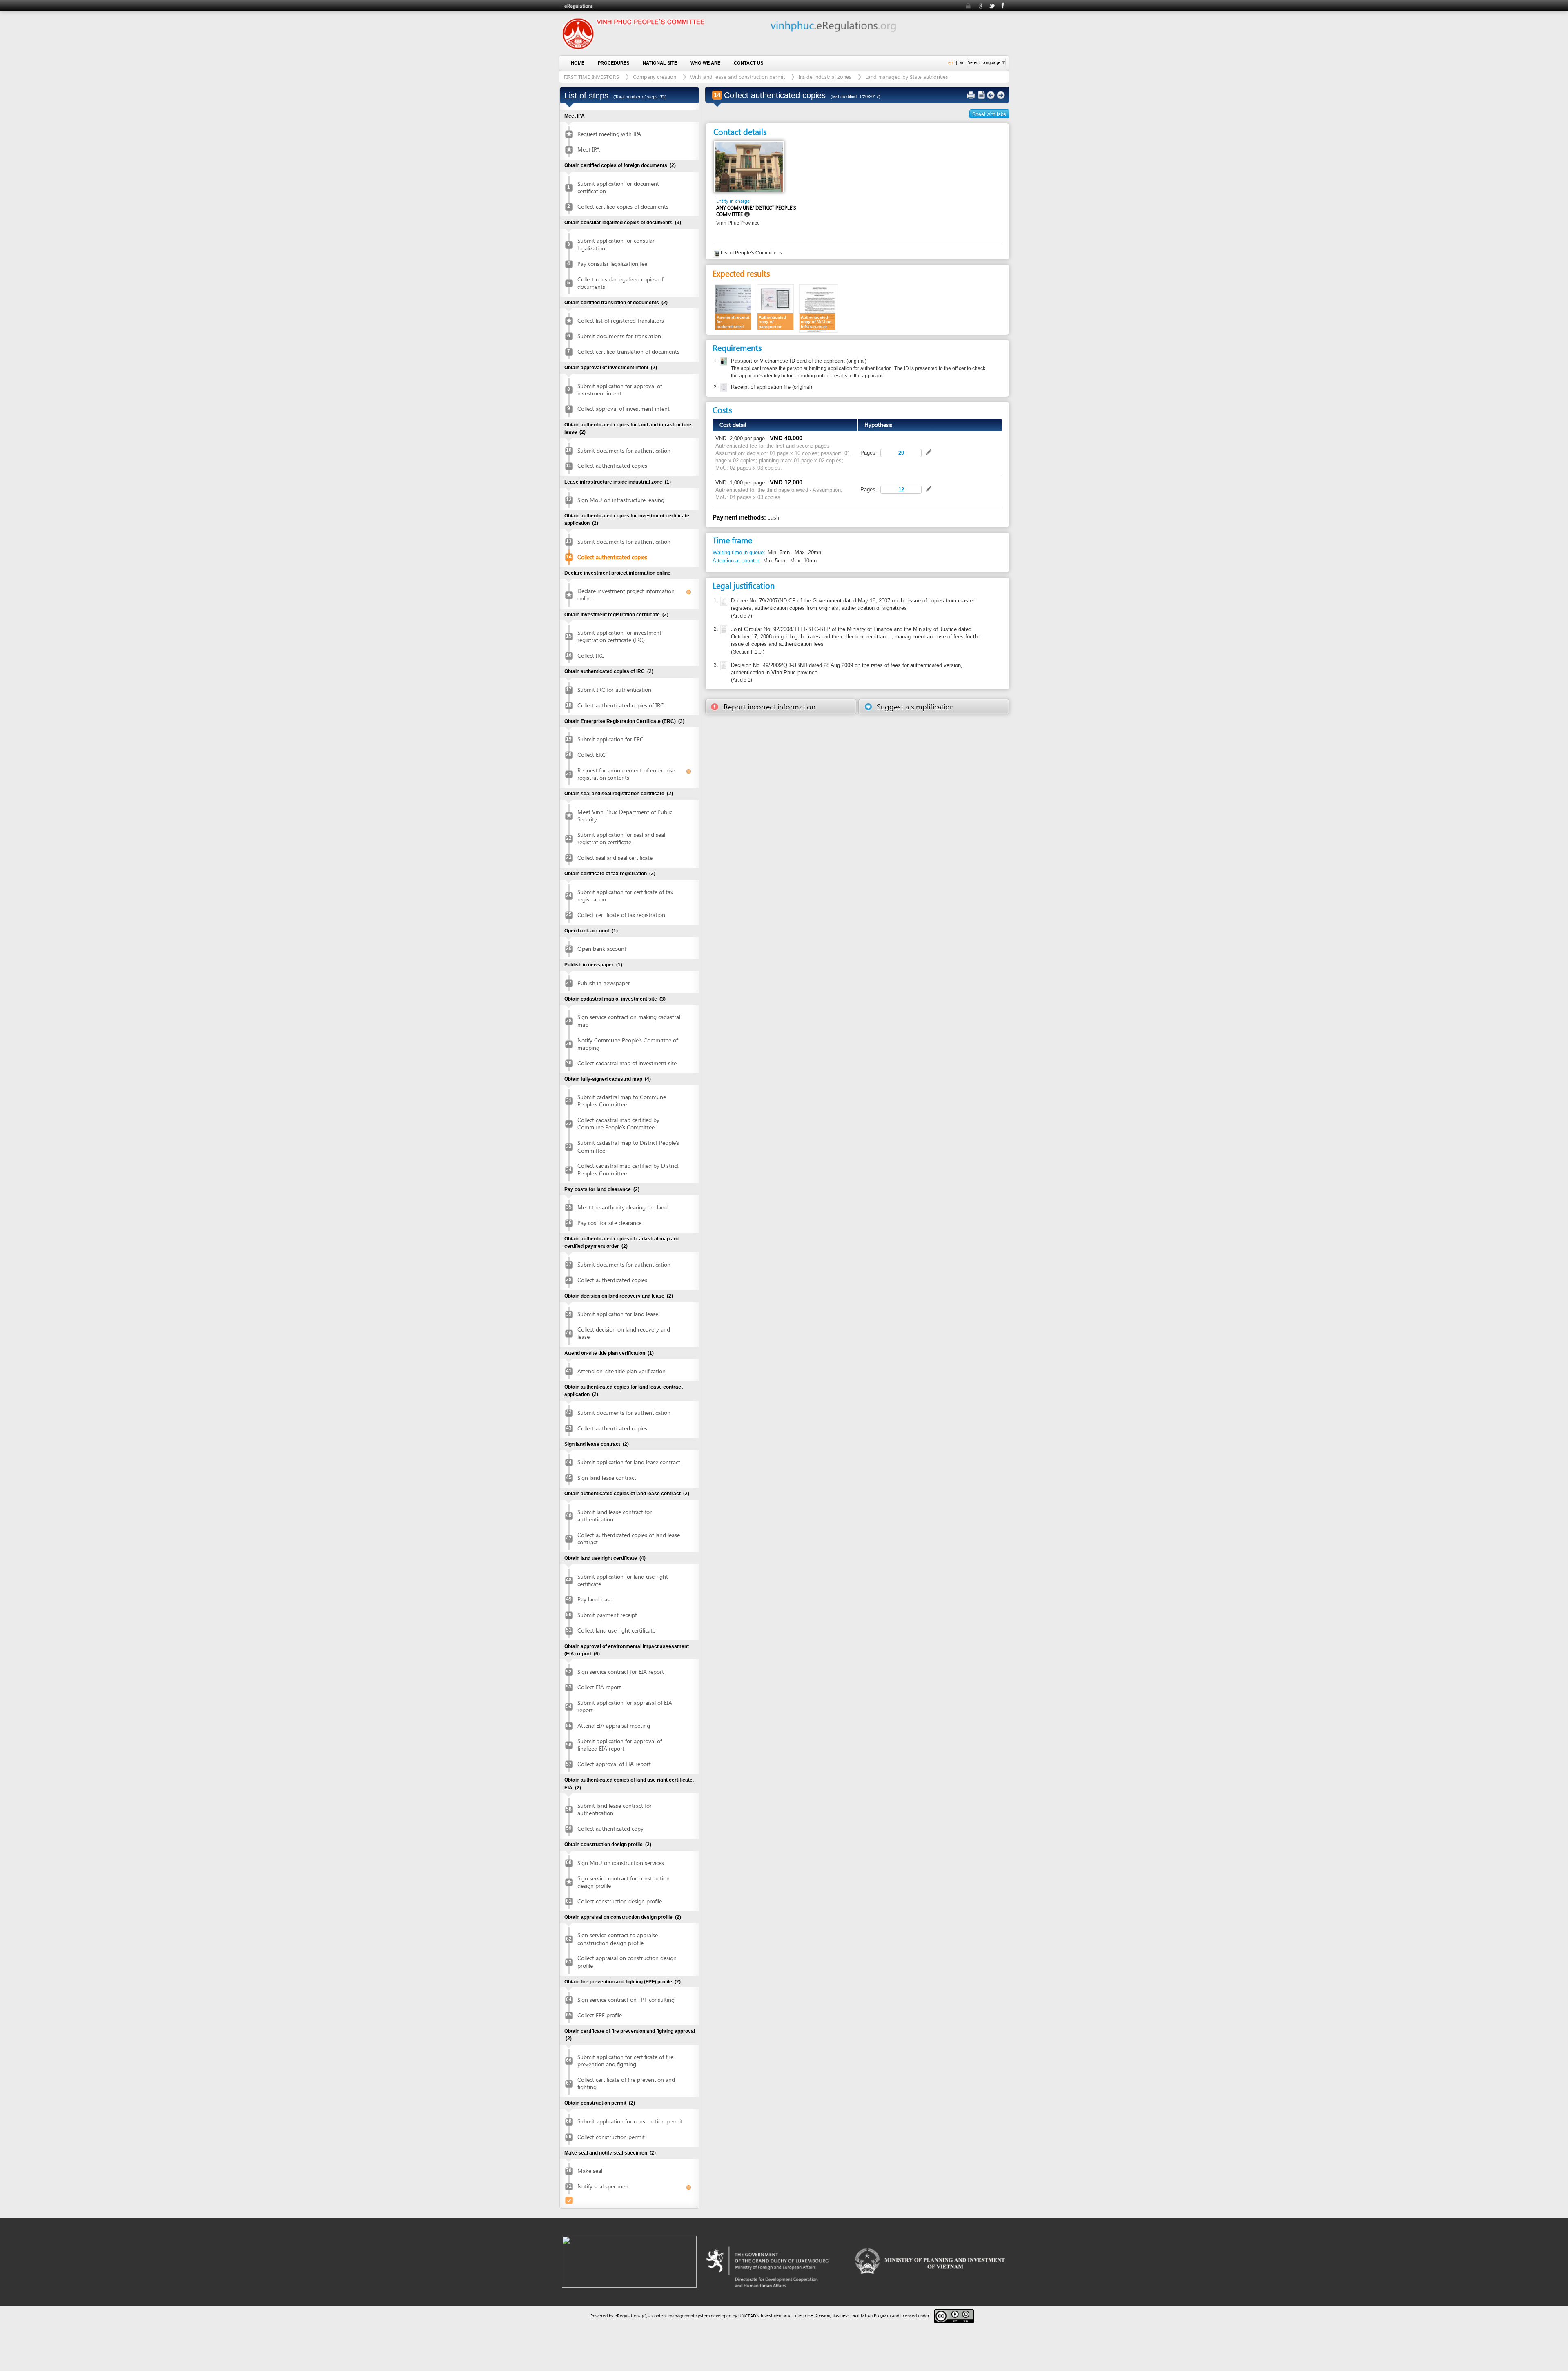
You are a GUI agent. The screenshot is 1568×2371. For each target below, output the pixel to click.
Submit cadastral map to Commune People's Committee (622, 1101)
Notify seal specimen (603, 2186)
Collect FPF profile (600, 2015)
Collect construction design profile (620, 1901)
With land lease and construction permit (737, 77)
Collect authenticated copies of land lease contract (629, 1538)
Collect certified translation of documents (628, 351)
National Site (660, 63)
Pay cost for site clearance (609, 1223)
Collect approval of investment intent (624, 409)
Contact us (748, 63)
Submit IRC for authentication (614, 690)
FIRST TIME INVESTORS (591, 77)
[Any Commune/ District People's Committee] (749, 166)
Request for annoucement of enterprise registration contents (626, 774)
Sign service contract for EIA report (621, 1672)
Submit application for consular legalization (616, 244)
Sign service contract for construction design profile (624, 1882)
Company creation (655, 77)
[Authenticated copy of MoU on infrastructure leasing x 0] (819, 308)
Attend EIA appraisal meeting (614, 1725)
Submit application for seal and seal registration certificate (621, 838)
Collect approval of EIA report (614, 1764)
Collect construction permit (611, 2137)
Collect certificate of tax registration (621, 915)
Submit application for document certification (618, 187)
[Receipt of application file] (723, 388)
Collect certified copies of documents (623, 206)
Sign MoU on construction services (621, 1863)
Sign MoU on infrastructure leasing (621, 500)
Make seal (590, 2171)
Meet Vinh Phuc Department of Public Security (625, 815)
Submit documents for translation (619, 336)
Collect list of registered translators (621, 320)
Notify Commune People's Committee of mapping (628, 1044)
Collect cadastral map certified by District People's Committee (628, 1169)
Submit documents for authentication (624, 450)
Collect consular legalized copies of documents (620, 283)
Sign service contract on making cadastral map (629, 1020)
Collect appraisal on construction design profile (627, 1962)
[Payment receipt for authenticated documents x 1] (733, 307)
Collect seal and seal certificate (615, 858)
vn (962, 62)
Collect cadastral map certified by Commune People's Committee (618, 1123)
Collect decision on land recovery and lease (624, 1333)
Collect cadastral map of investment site (627, 1063)
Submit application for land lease (618, 1314)
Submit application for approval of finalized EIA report (620, 1745)
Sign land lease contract (607, 1478)
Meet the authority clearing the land (623, 1207)
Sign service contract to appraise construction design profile (618, 1939)
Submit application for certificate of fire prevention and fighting (625, 2060)
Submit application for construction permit (630, 2121)
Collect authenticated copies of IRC (621, 705)
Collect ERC (591, 755)
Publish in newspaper (604, 983)
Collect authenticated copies (612, 465)
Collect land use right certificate (616, 1630)
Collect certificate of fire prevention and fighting (626, 2083)
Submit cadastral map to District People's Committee (628, 1146)
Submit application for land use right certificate (623, 1580)
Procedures (614, 63)
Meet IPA (589, 149)
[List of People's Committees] (717, 253)
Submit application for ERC (610, 739)
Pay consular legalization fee (612, 264)
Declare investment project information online (626, 594)
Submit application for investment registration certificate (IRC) (619, 636)
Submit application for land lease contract (629, 1462)
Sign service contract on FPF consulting (626, 2000)
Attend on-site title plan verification (621, 1371)
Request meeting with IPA (609, 134)
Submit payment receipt (607, 1615)
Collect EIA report (599, 1687)
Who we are (705, 63)
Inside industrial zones (825, 77)
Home (578, 63)
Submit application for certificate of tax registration (625, 896)
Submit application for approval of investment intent (620, 389)
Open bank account (602, 949)
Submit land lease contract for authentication (615, 1516)
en (951, 62)
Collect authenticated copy (610, 1828)
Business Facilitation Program (861, 2315)
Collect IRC (591, 655)
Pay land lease (595, 1599)
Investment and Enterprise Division (795, 2315)
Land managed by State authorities (907, 77)
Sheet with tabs (989, 114)
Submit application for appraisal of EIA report (625, 1706)
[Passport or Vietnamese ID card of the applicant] (723, 361)
